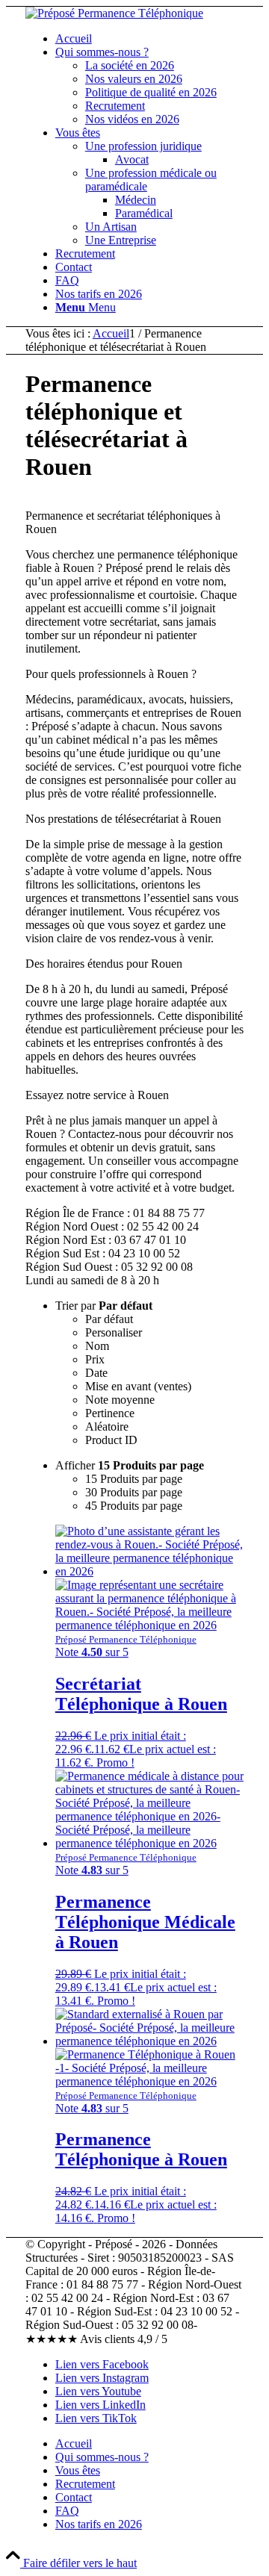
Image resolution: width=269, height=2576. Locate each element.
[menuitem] (149, 39)
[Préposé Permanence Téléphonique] (114, 13)
